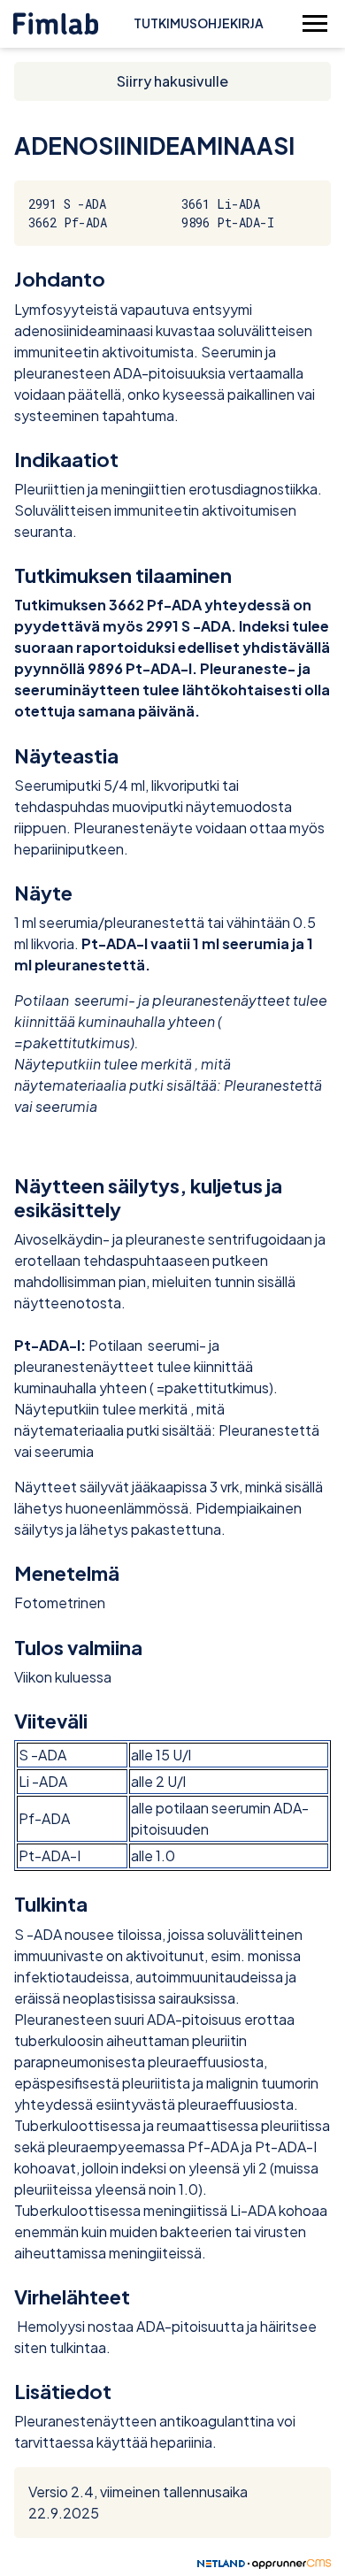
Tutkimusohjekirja (199, 23)
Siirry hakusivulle (172, 81)
